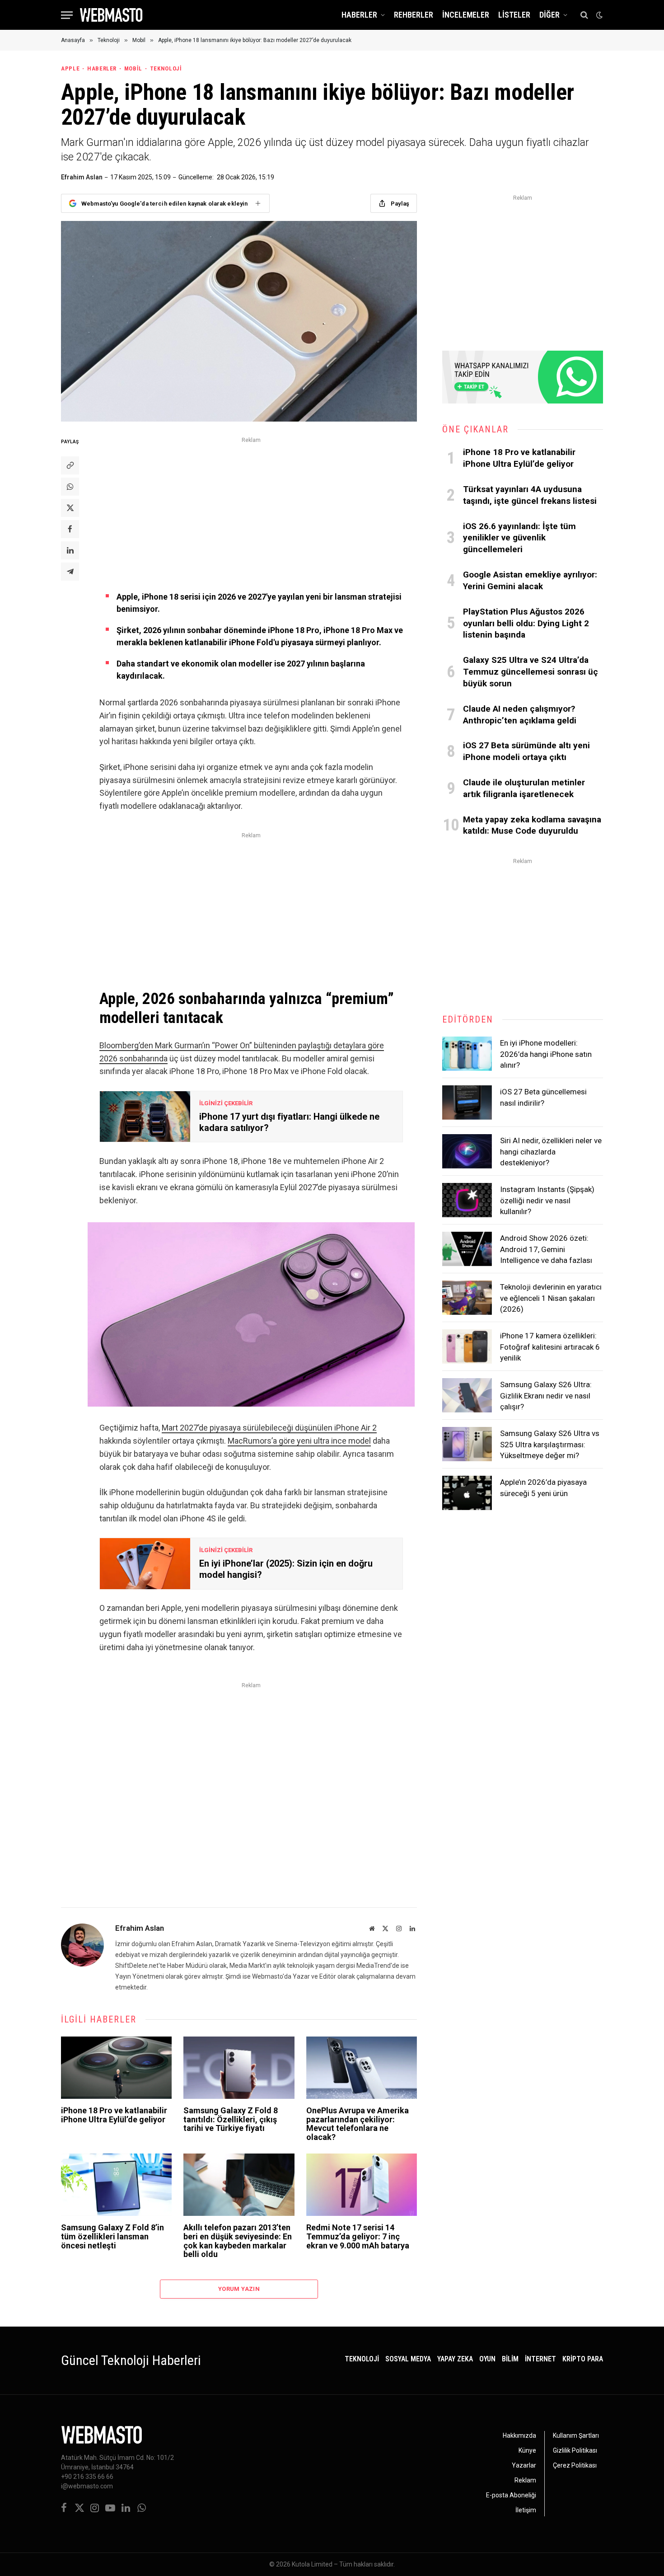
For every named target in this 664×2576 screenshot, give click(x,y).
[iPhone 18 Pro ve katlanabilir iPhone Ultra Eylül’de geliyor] (116, 2068)
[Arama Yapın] (584, 15)
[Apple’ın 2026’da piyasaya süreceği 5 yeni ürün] (467, 1493)
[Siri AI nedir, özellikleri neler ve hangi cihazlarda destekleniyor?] (467, 1151)
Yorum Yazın (239, 2289)
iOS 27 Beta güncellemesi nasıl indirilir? (543, 1097)
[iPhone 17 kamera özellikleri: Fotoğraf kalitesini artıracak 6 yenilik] (467, 1347)
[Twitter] (70, 508)
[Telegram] (70, 572)
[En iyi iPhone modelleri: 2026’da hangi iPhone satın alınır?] (467, 1054)
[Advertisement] (251, 509)
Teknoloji (166, 68)
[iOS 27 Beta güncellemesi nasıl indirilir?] (467, 1103)
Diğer (549, 15)
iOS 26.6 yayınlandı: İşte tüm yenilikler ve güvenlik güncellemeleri (519, 538)
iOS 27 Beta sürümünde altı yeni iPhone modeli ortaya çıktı (526, 751)
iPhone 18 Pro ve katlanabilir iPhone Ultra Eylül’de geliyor (114, 2115)
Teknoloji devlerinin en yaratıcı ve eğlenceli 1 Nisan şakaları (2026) (551, 1298)
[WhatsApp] (70, 487)
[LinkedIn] (70, 550)
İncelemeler (466, 15)
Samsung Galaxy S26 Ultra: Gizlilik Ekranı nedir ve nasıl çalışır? (546, 1396)
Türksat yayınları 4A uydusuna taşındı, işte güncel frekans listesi (530, 495)
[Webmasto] (111, 15)
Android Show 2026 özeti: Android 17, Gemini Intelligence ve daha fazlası (546, 1249)
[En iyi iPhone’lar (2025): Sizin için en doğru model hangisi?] (145, 1563)
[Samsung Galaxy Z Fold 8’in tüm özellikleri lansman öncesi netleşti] (116, 2185)
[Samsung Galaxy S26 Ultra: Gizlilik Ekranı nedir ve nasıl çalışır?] (467, 1395)
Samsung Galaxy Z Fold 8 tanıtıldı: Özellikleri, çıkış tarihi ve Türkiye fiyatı (231, 2119)
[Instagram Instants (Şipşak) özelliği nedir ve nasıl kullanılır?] (467, 1200)
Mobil (133, 68)
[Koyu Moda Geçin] (599, 15)
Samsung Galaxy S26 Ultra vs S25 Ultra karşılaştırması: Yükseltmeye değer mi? (550, 1444)
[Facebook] (70, 529)
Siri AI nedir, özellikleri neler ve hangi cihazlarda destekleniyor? (551, 1152)
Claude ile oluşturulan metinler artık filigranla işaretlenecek (524, 788)
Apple (70, 68)
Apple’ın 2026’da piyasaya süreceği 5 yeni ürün (543, 1487)
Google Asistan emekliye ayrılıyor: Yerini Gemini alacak (530, 580)
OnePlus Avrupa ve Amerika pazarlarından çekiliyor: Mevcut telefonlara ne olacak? (358, 2124)
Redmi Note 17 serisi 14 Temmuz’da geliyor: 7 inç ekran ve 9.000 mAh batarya (358, 2236)
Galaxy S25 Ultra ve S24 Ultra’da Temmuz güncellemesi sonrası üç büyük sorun (531, 672)
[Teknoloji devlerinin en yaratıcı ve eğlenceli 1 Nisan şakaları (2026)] (467, 1298)
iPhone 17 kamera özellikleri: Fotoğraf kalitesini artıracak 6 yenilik (550, 1347)
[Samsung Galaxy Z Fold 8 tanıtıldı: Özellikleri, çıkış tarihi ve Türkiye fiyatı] (239, 2068)
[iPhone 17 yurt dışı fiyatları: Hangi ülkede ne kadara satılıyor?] (145, 1117)
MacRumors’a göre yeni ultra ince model (299, 1441)
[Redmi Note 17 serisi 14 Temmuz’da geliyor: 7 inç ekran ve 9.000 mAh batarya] (362, 2185)
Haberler (359, 15)
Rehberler (414, 15)
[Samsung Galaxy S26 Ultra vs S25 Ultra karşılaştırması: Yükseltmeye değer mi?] (467, 1444)
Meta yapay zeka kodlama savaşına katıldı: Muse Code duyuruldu (532, 825)
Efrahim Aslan (82, 177)
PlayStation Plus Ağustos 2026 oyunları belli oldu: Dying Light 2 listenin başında (526, 623)
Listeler (514, 15)
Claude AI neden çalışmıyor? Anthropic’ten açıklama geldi (520, 715)
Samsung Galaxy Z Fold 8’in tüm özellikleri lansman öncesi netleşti (112, 2236)
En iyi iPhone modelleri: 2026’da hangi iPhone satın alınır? (546, 1054)
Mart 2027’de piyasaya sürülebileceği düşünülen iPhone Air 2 (269, 1428)
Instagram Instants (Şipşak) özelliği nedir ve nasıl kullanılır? (547, 1200)
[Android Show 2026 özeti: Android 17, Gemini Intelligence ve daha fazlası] (467, 1249)
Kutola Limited (312, 2564)
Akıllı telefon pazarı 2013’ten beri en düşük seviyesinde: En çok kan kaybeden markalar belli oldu (238, 2241)
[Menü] (67, 15)
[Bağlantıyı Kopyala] (70, 465)
